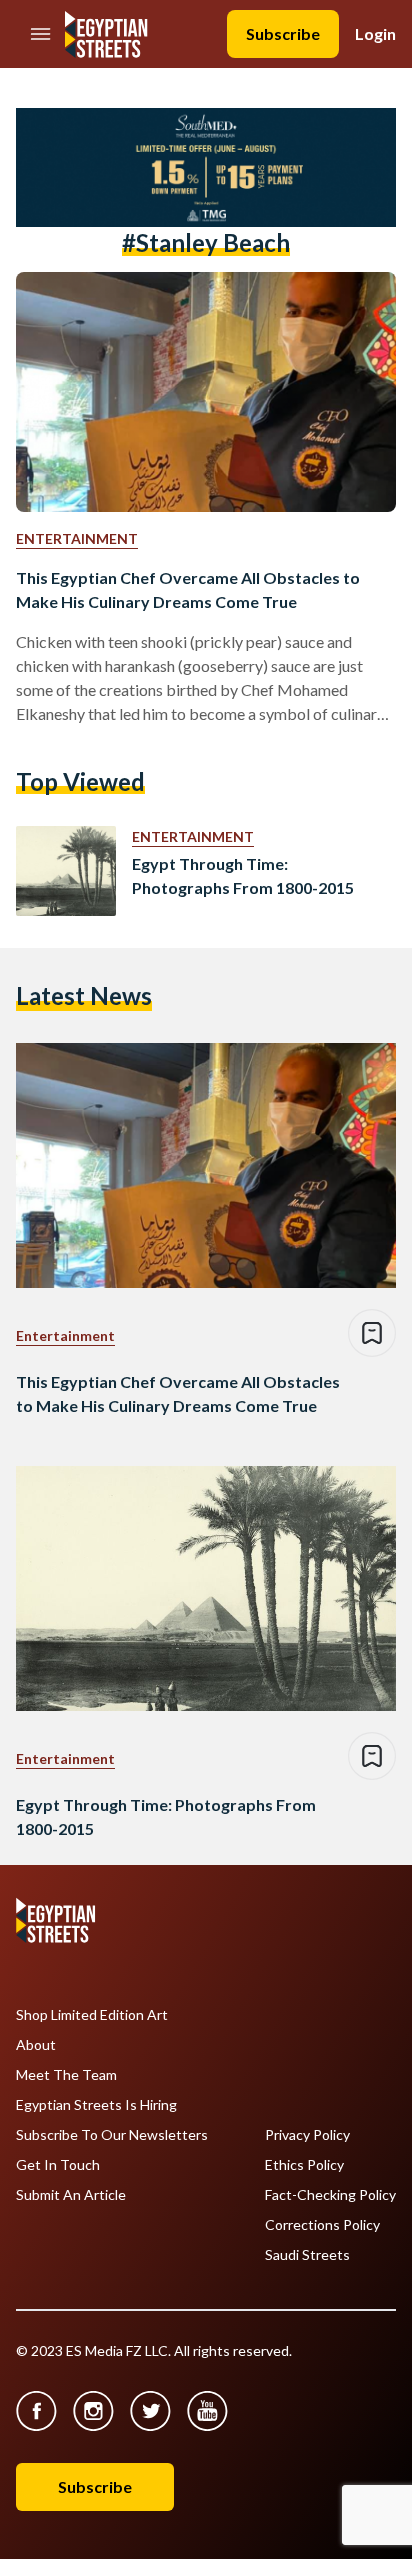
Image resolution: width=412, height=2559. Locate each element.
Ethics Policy (304, 2165)
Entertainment (77, 538)
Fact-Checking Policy (330, 2195)
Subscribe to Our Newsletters (112, 2135)
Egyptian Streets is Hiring (96, 2105)
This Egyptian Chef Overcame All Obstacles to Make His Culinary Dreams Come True (188, 589)
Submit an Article (71, 2195)
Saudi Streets (307, 2255)
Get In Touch (58, 2165)
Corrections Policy (322, 2225)
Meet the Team (66, 2075)
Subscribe (283, 33)
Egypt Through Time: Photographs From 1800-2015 (243, 875)
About (36, 2045)
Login (375, 33)
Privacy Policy (307, 2135)
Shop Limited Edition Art (92, 2015)
